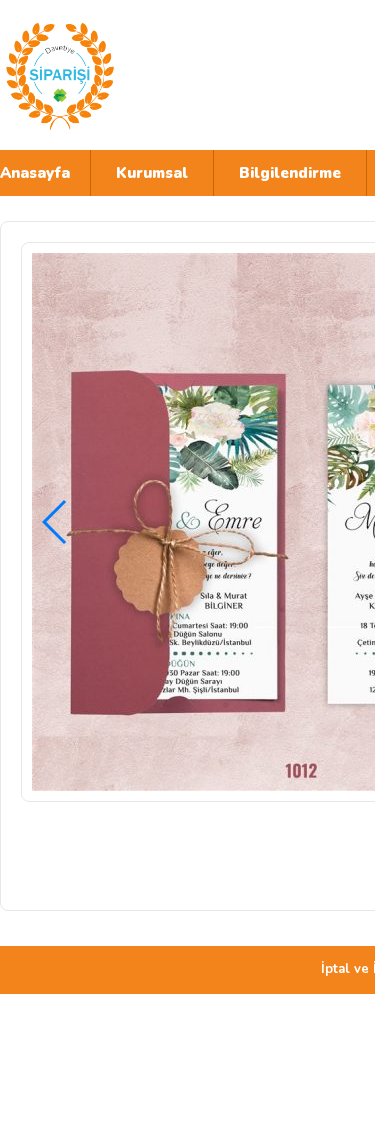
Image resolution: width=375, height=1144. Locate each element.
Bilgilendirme (290, 173)
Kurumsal (152, 173)
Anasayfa (35, 173)
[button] (55, 522)
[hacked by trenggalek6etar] (175, 75)
